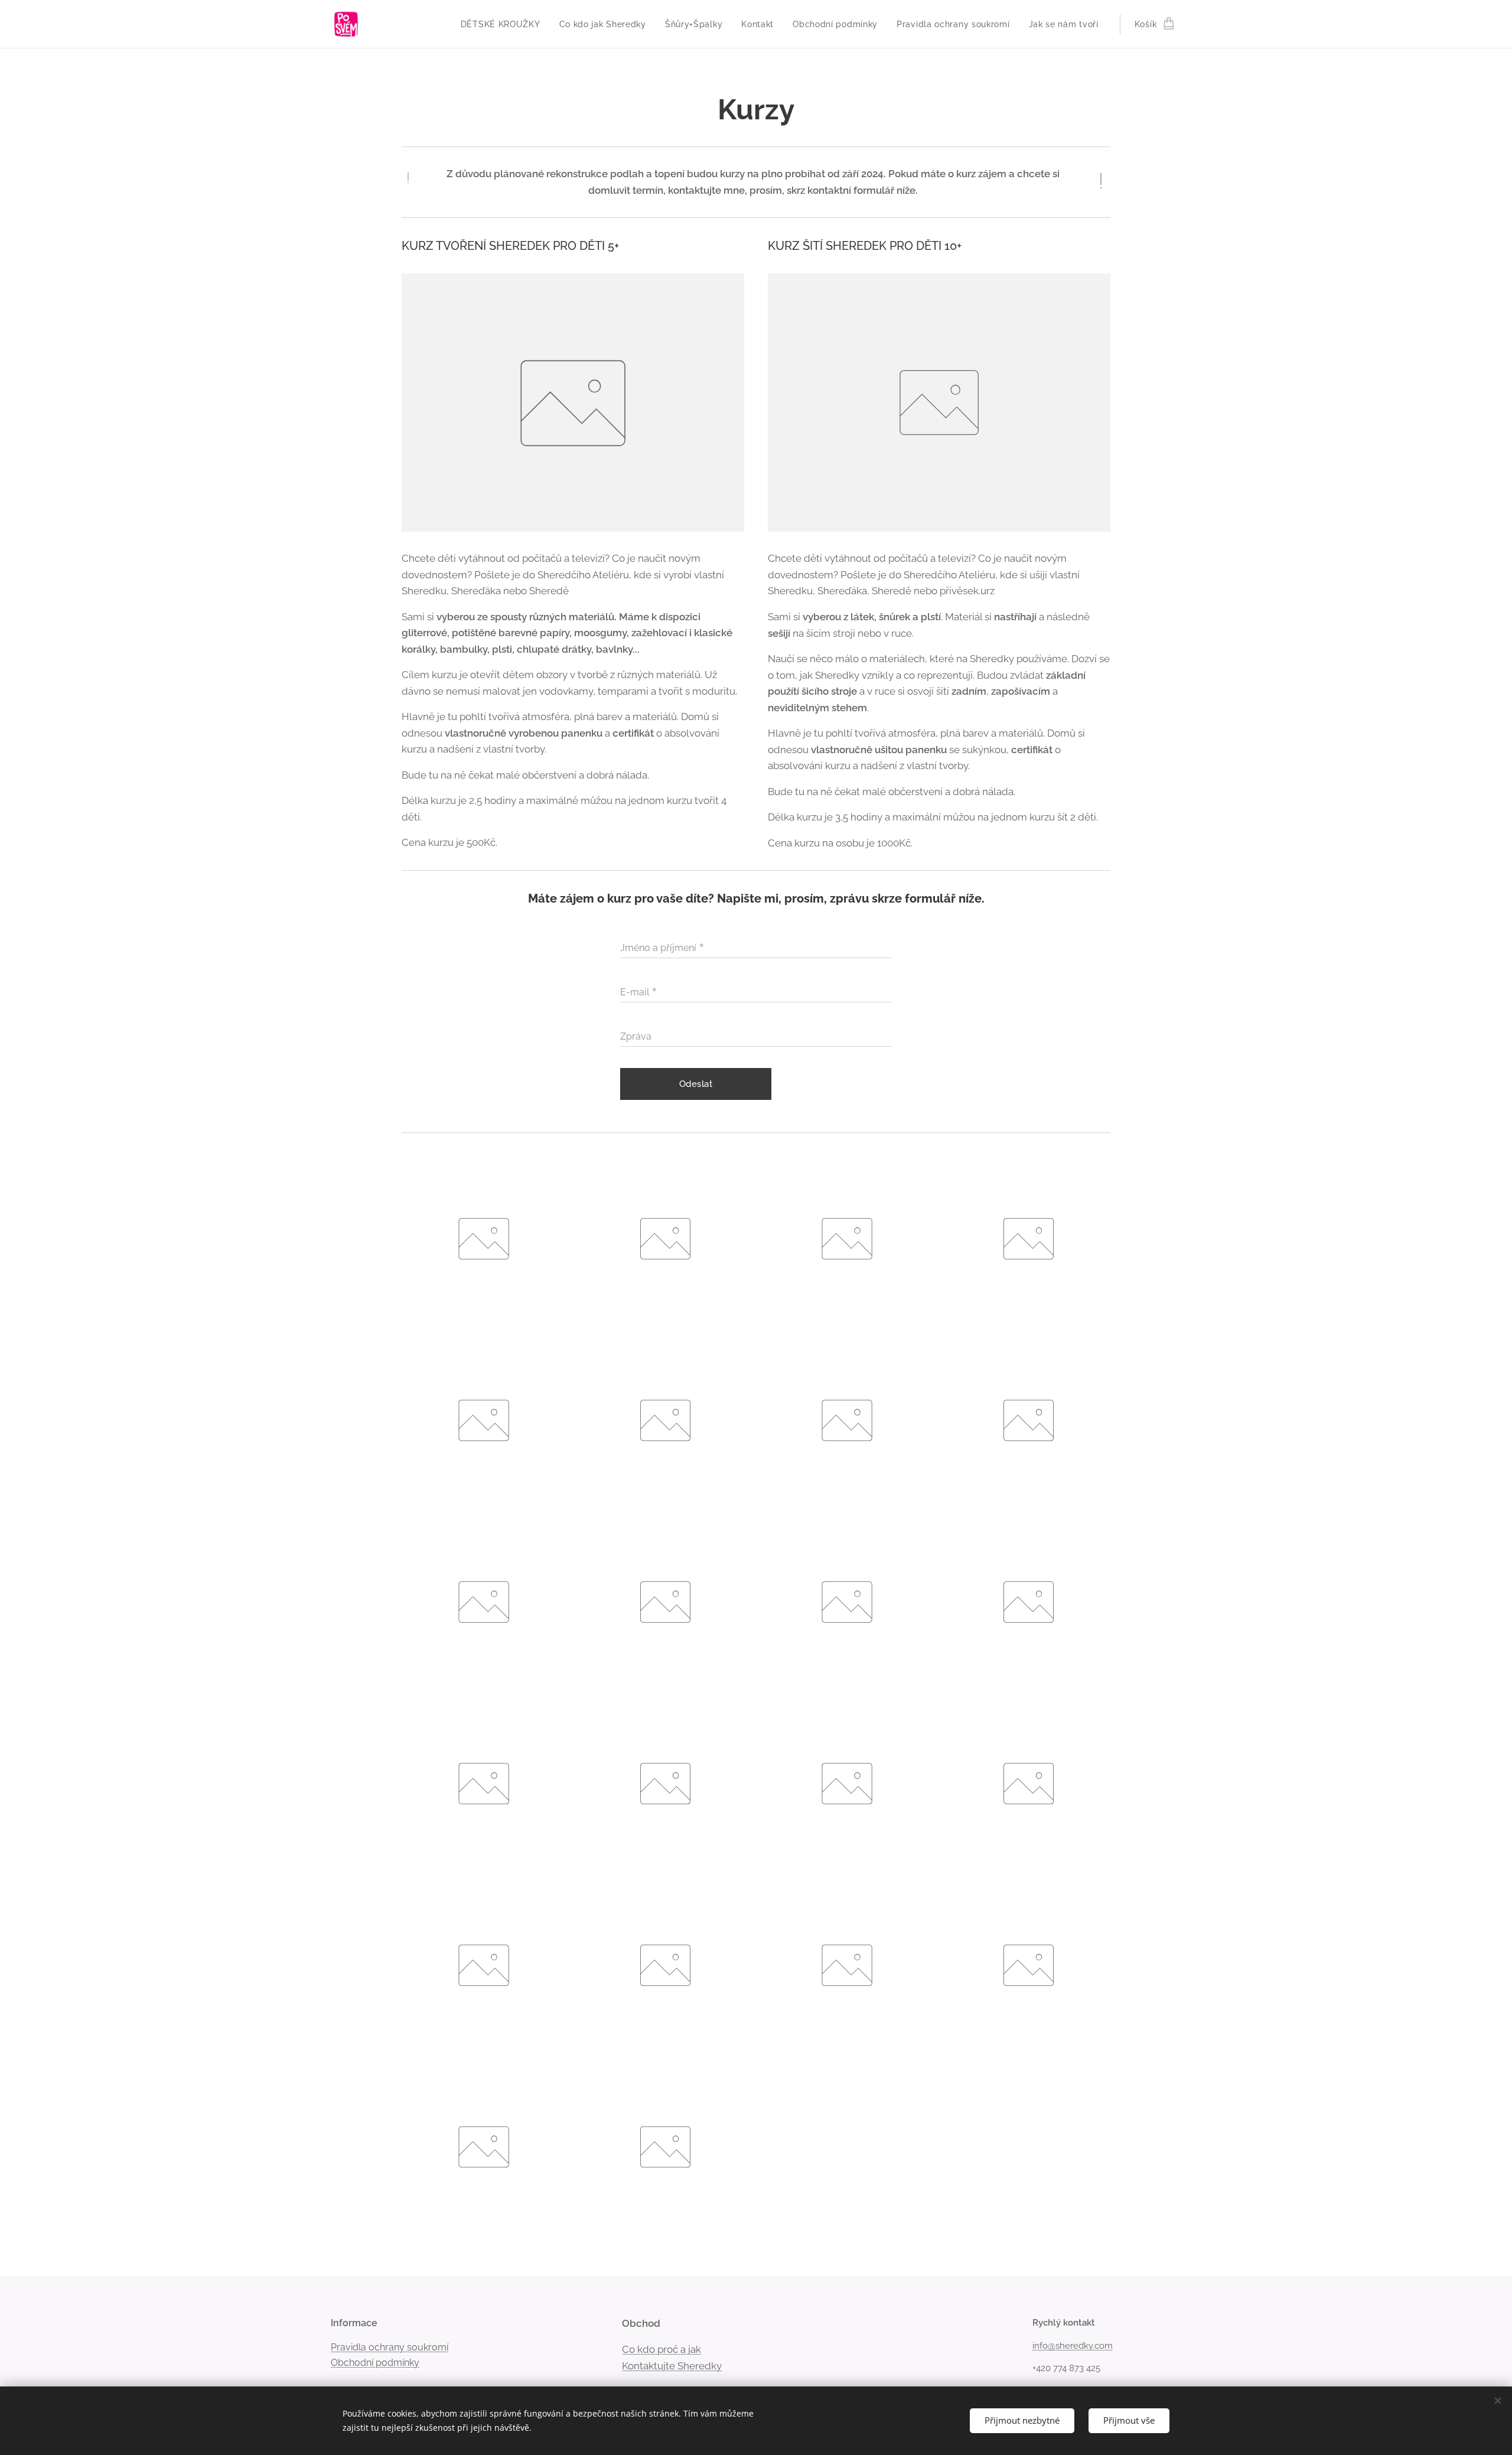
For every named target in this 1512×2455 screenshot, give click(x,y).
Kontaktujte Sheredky (672, 2366)
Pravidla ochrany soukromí (390, 2347)
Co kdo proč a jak (661, 2349)
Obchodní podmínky (375, 2363)
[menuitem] (504, 24)
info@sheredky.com (1073, 2346)
